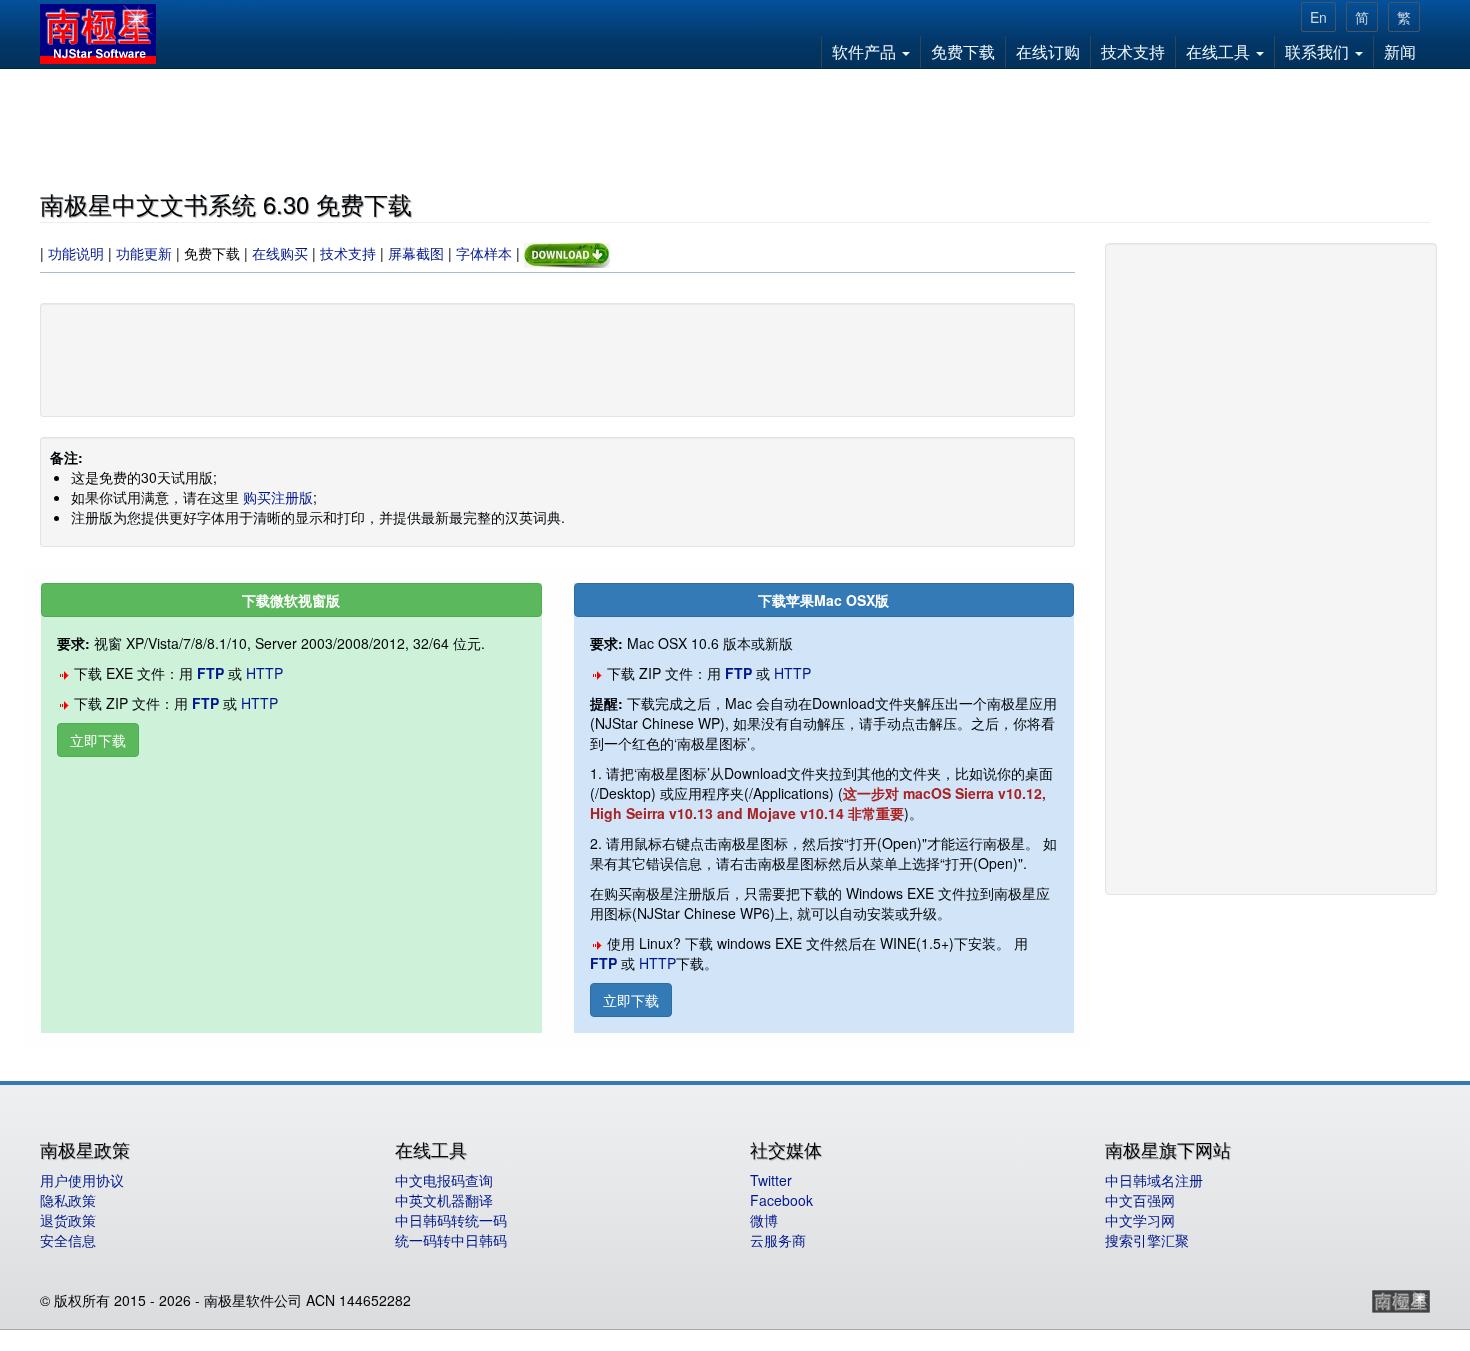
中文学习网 (1140, 1220)
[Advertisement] (735, 126)
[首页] (105, 34)
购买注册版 (278, 497)
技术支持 (1133, 51)
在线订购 (1048, 51)
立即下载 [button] (98, 740)
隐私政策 (68, 1200)
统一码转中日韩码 (451, 1240)
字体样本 (486, 254)
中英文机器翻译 (444, 1200)
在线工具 (1220, 51)
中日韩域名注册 (1154, 1180)
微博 (764, 1220)
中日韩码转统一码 (451, 1220)
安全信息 (68, 1240)
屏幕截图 (416, 254)
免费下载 (963, 51)
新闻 (1400, 51)
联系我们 (1319, 51)
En (1318, 17)
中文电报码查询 (444, 1180)
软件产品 (866, 51)
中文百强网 (1140, 1200)
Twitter (771, 1180)
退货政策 (68, 1220)
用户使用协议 (82, 1180)
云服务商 (778, 1240)
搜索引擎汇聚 (1147, 1240)
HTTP (264, 673)
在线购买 (280, 254)
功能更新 (144, 254)
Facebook (781, 1200)
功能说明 (76, 254)
